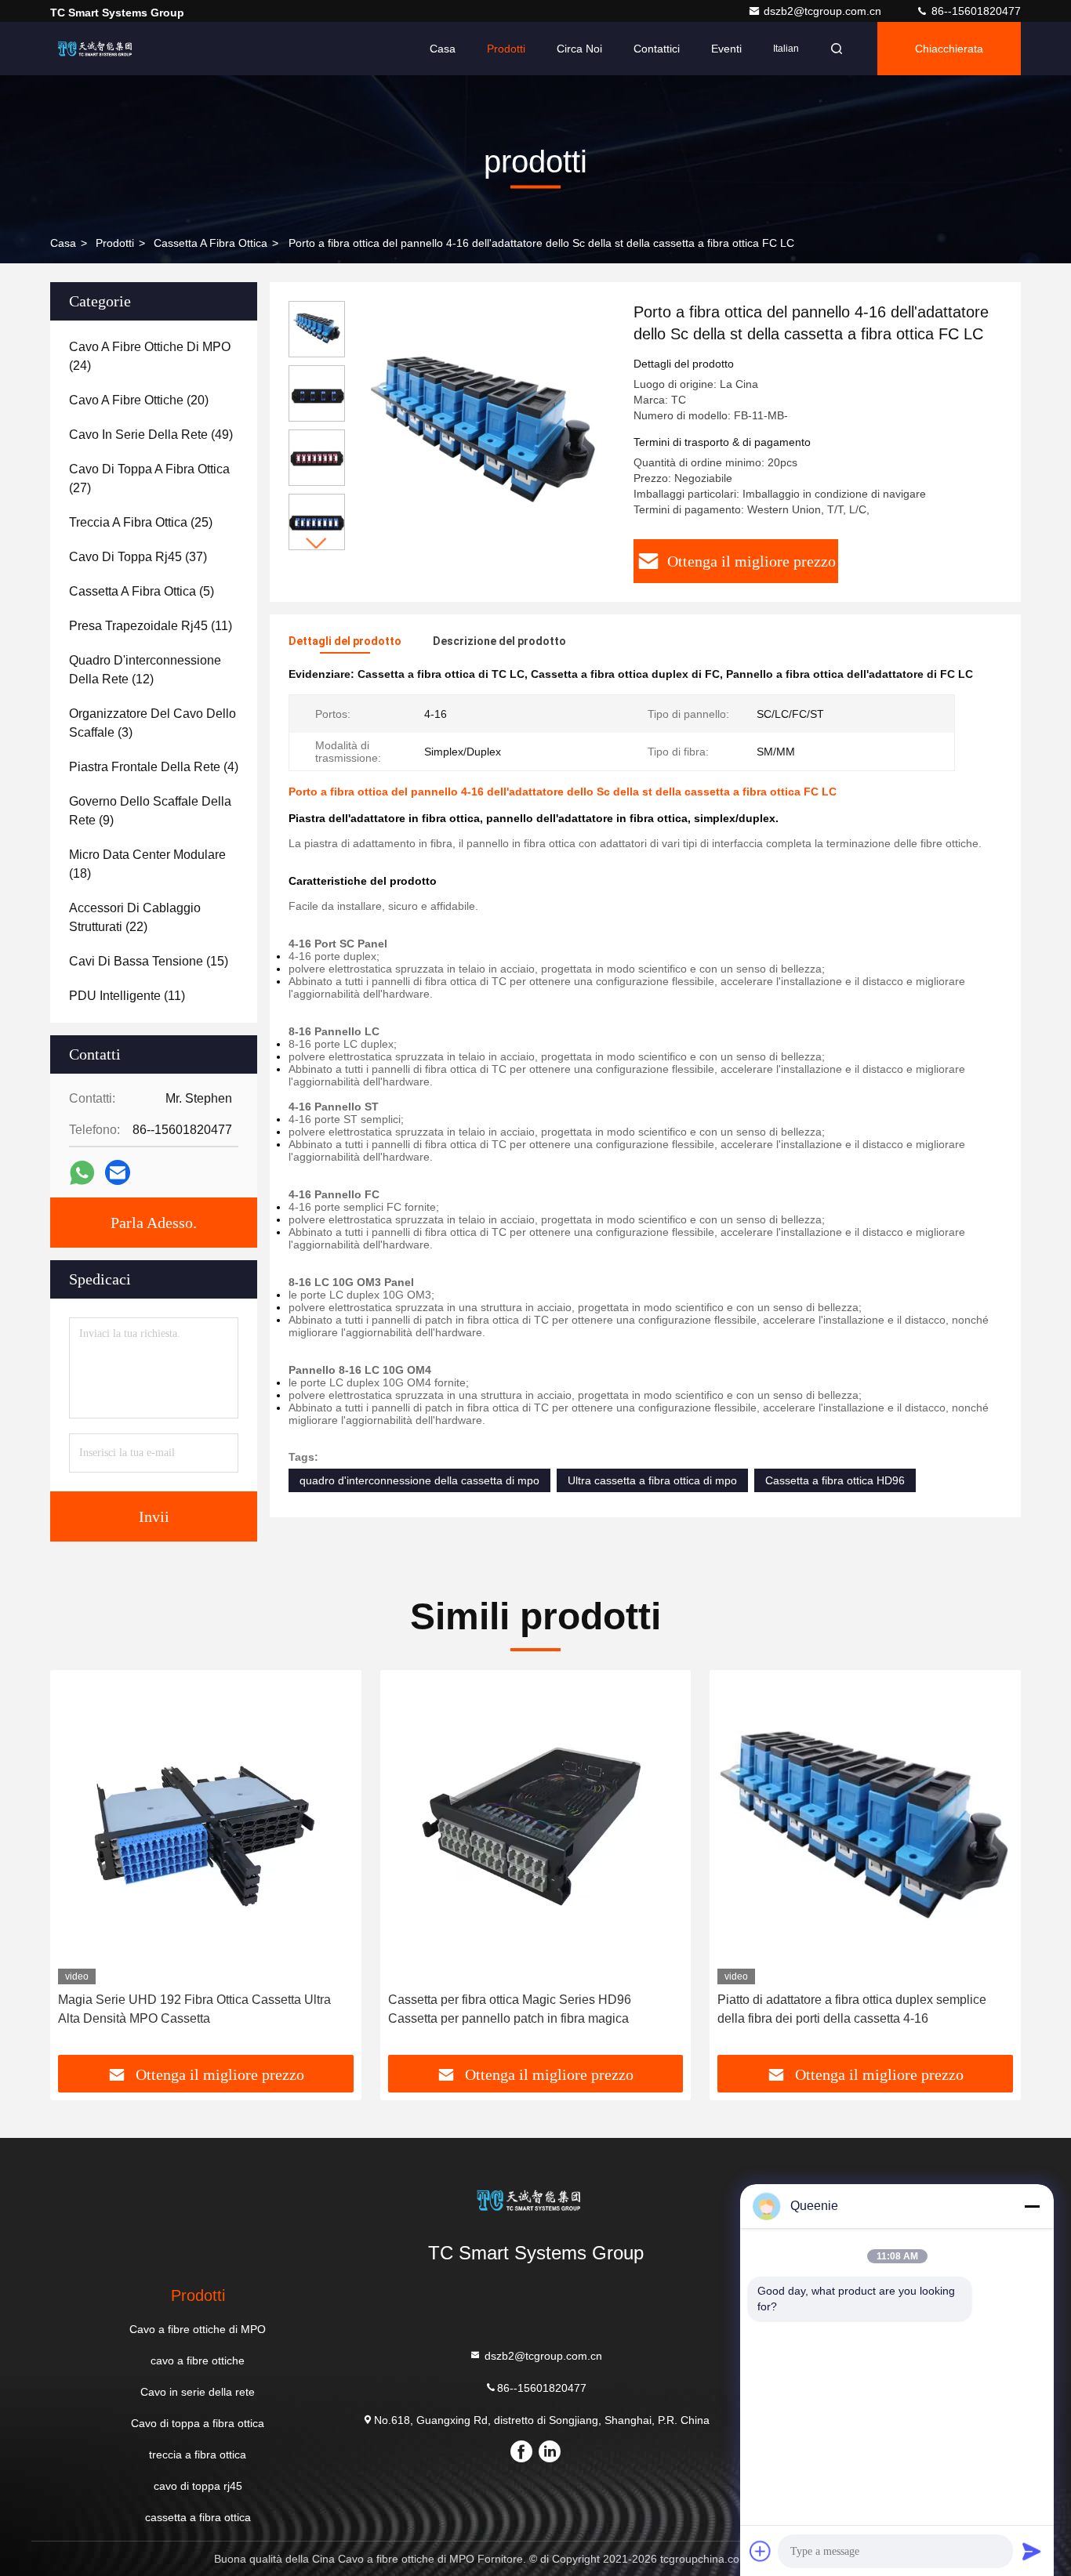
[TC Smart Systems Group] (100, 49)
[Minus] (1032, 2206)
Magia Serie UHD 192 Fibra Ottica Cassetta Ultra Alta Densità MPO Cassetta (194, 2009)
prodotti (115, 243)
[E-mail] (118, 1172)
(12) (145, 670)
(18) (147, 864)
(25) (141, 522)
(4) (154, 767)
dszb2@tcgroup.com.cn (824, 11)
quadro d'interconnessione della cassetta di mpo (419, 1480)
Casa (443, 49)
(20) (139, 400)
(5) (142, 591)
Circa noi (579, 49)
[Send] (1032, 2551)
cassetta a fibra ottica (211, 243)
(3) (152, 723)
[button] (317, 543)
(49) (151, 435)
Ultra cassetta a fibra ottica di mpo (652, 1480)
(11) (151, 626)
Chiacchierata (949, 49)
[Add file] (761, 2551)
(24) (150, 356)
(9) (150, 811)
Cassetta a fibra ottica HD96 (835, 1480)
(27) (149, 478)
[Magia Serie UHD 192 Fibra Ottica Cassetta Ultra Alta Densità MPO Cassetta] (206, 1831)
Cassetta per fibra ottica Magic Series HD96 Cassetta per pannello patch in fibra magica (510, 2009)
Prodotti (506, 49)
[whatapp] (82, 1173)
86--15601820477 (975, 11)
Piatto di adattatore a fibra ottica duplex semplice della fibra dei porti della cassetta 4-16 (852, 2009)
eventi (726, 49)
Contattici (657, 49)
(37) (138, 557)
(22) (135, 917)
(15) (149, 961)
